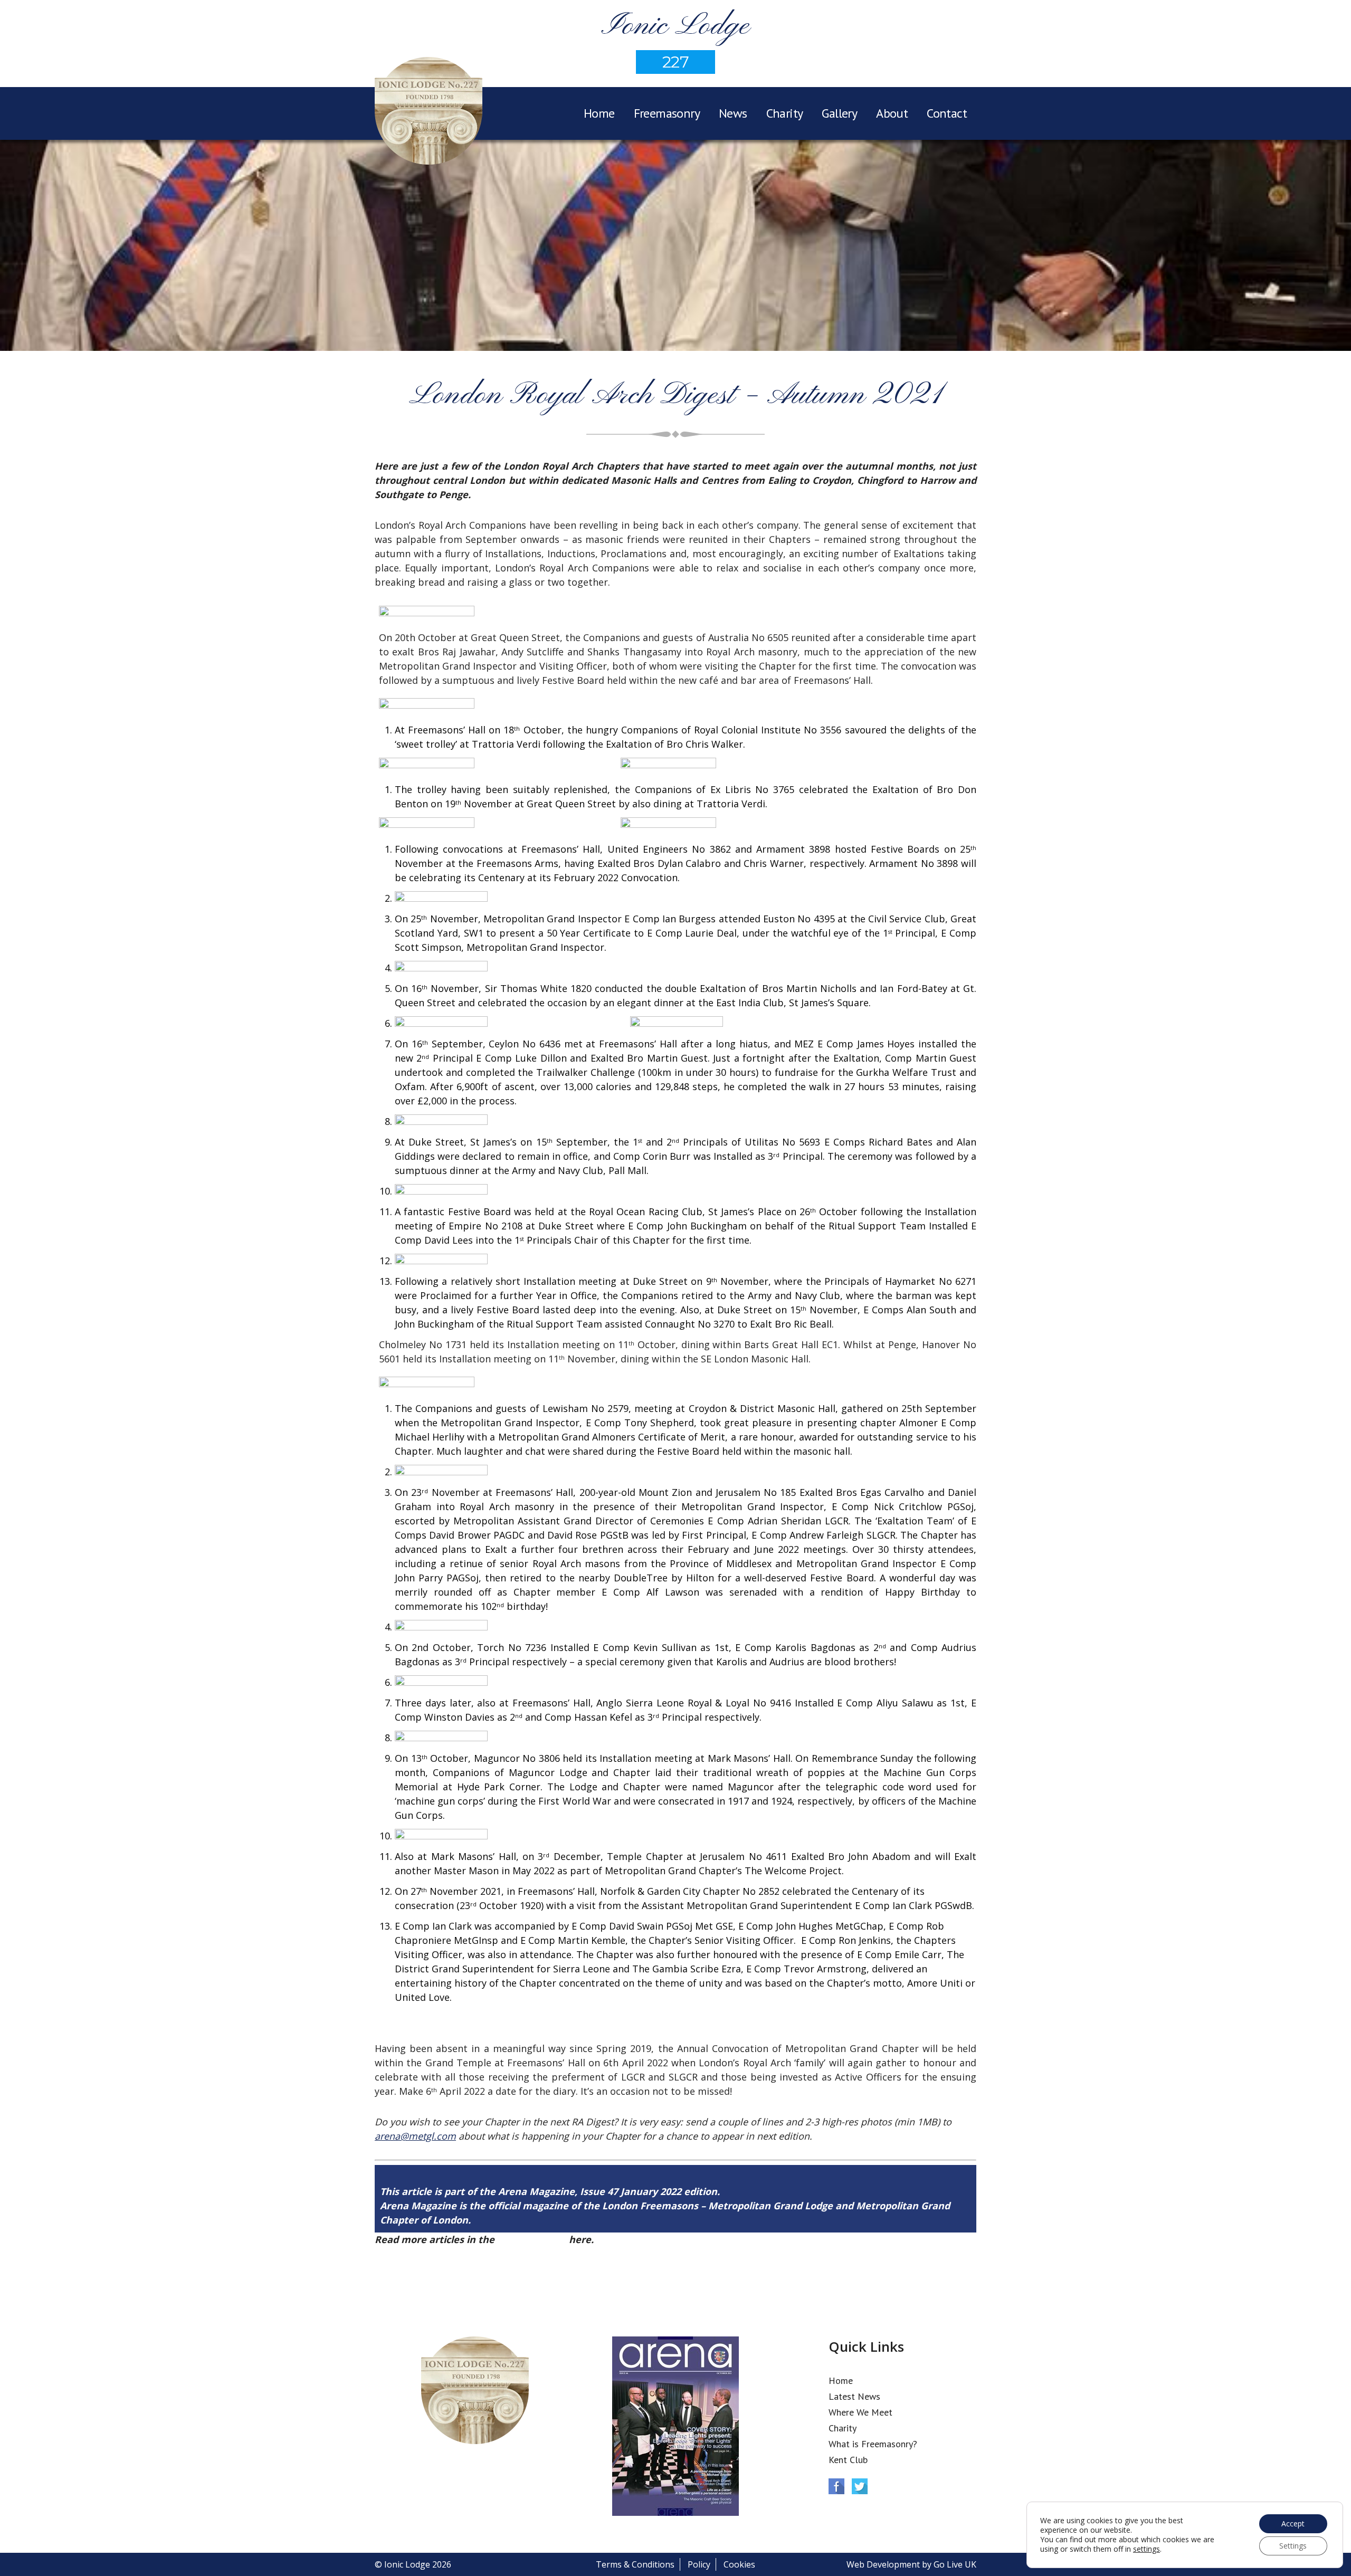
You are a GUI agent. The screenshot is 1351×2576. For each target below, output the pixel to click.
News (733, 113)
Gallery (839, 113)
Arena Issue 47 (532, 2239)
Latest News (854, 2396)
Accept (1293, 2523)
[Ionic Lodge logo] (429, 112)
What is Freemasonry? (873, 2444)
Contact (947, 113)
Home (599, 113)
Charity (785, 113)
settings (1147, 2549)
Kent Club (848, 2460)
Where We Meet (860, 2412)
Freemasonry (667, 113)
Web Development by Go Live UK (911, 2564)
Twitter (860, 2486)
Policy (699, 2564)
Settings (1293, 2546)
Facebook (836, 2486)
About (892, 113)
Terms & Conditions (635, 2564)
